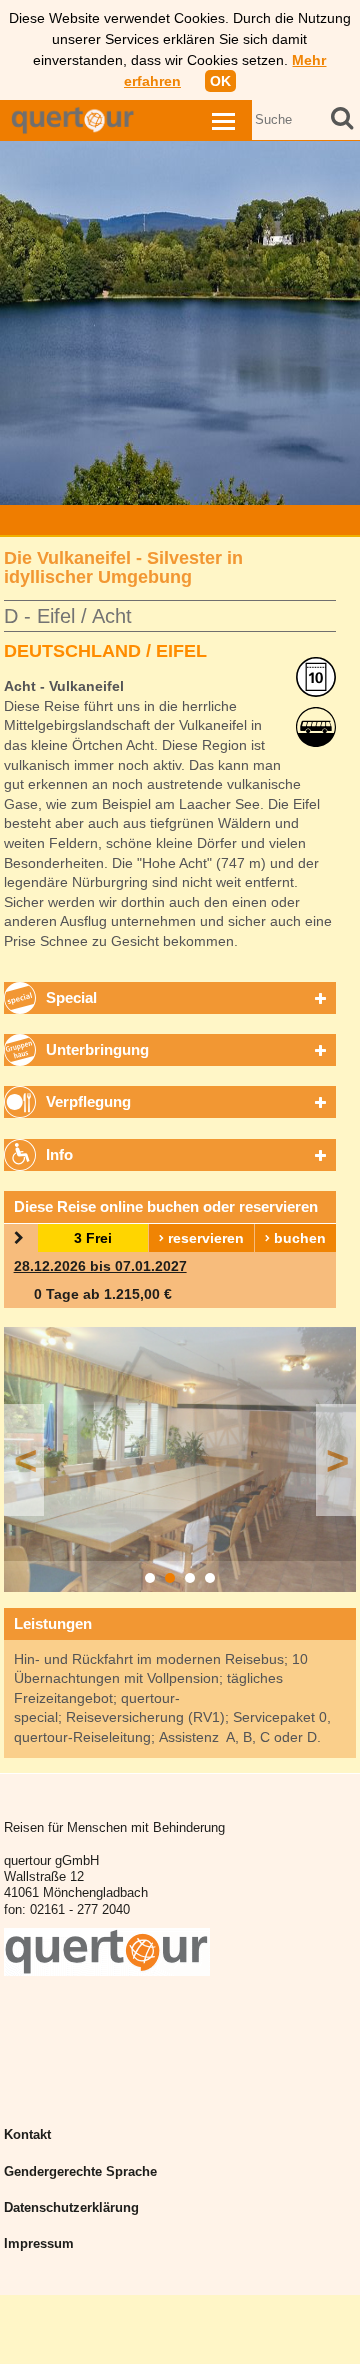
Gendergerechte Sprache (80, 2172)
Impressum (39, 2244)
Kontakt (27, 2135)
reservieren (204, 1238)
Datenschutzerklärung (71, 2208)
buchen (298, 1238)
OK (220, 81)
